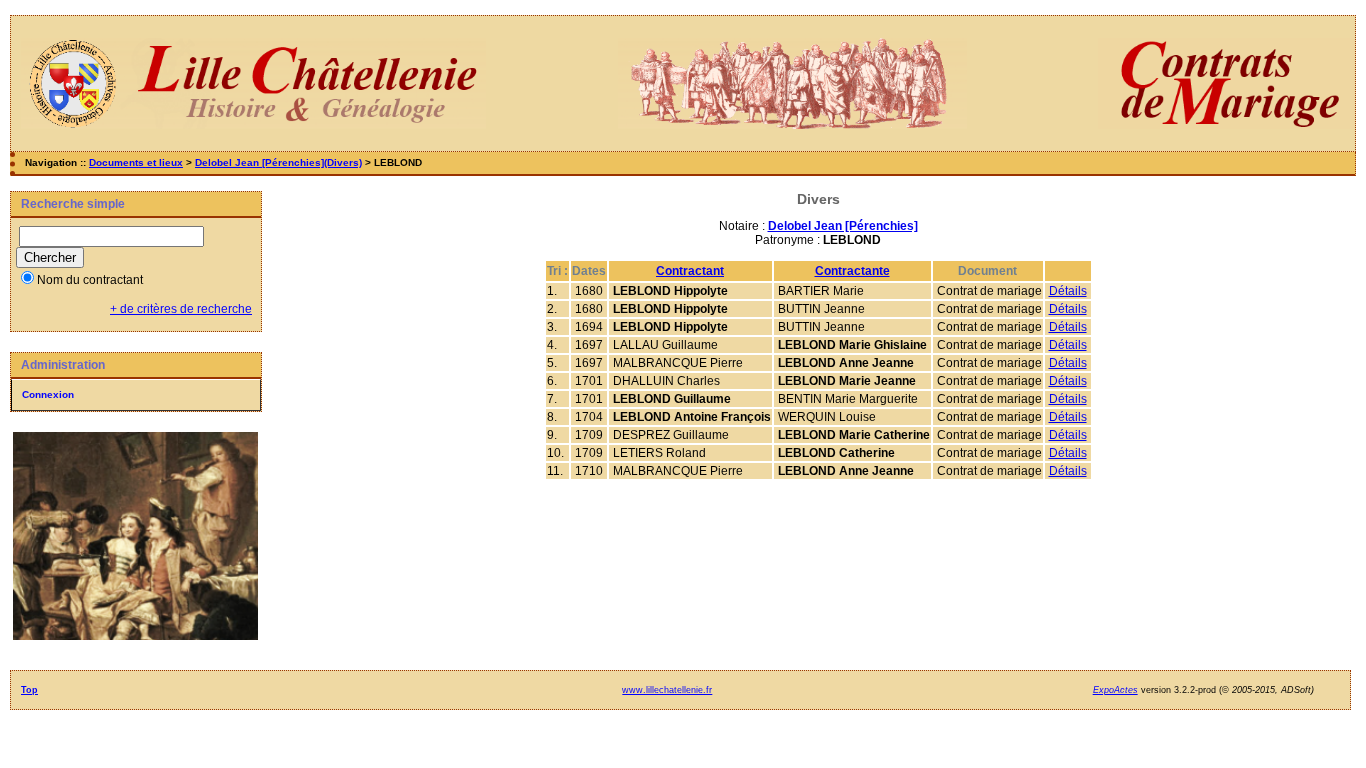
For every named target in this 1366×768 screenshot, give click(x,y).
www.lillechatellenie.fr (667, 690)
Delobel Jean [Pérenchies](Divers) (278, 162)
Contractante (852, 271)
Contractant (690, 271)
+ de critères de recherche (181, 309)
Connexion (48, 394)
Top (29, 690)
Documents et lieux (136, 162)
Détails (1068, 291)
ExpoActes (1115, 690)
